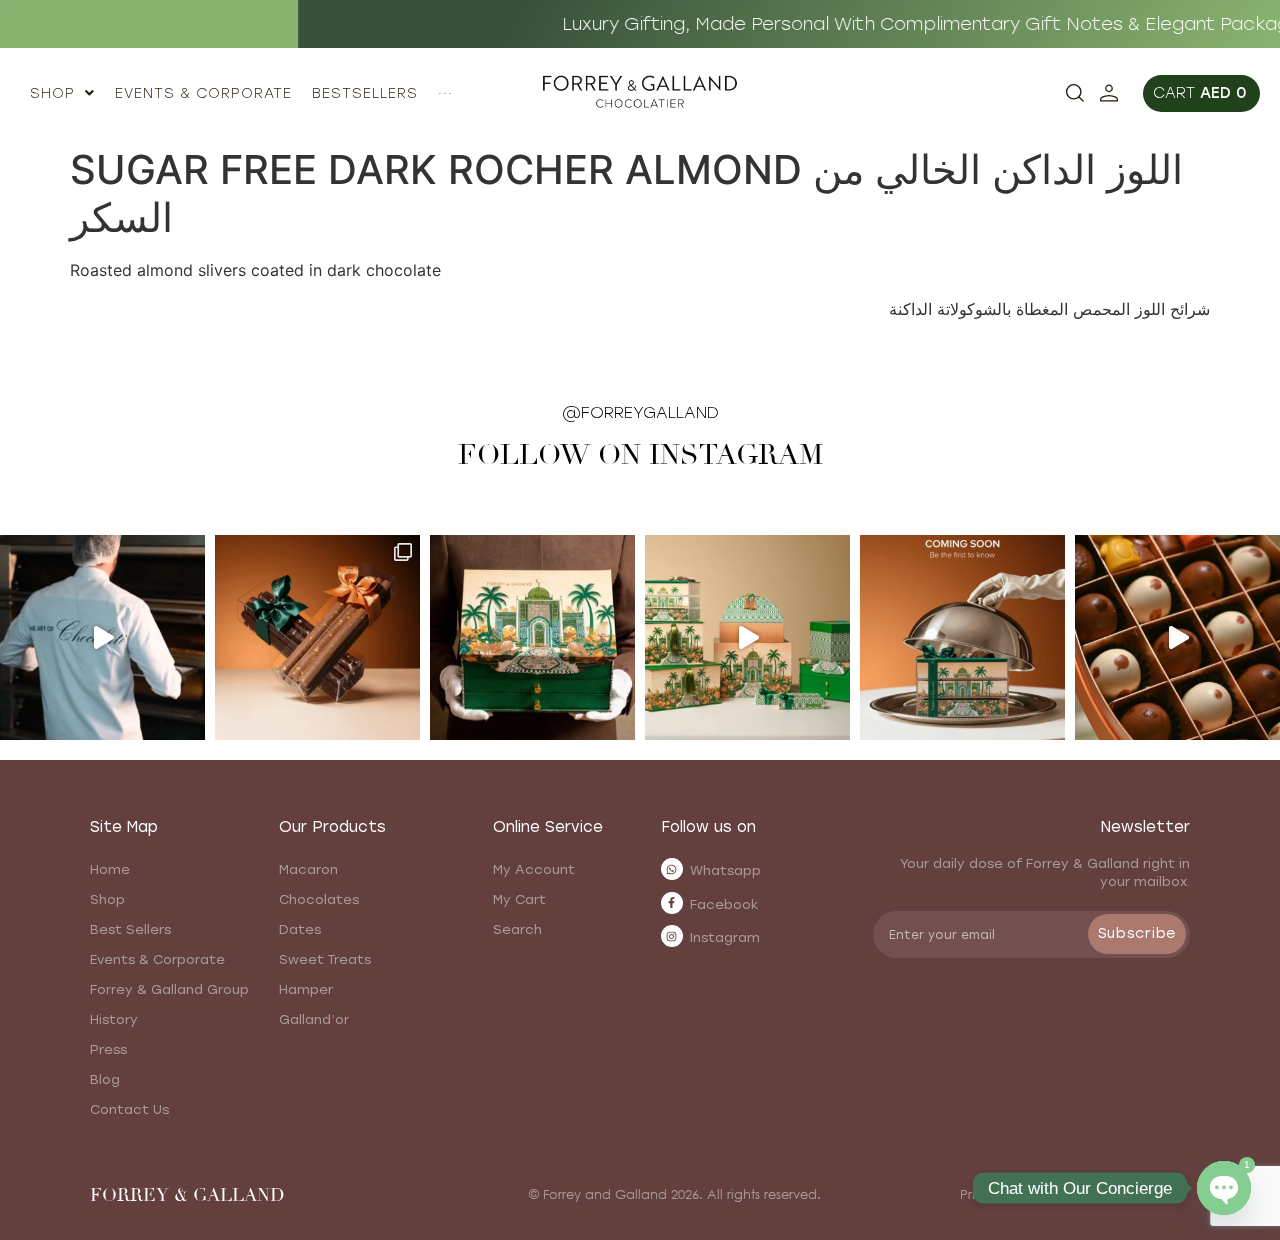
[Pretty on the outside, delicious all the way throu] (1177, 637)
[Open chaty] (1224, 1188)
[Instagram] (672, 936)
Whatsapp (725, 870)
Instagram (725, 937)
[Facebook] (672, 903)
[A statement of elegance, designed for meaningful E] (532, 637)
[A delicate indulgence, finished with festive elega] (317, 637)
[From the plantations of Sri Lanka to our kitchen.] (102, 637)
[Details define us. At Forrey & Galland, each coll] (747, 637)
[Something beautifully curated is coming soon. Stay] (962, 637)
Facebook (724, 904)
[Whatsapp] (672, 869)
